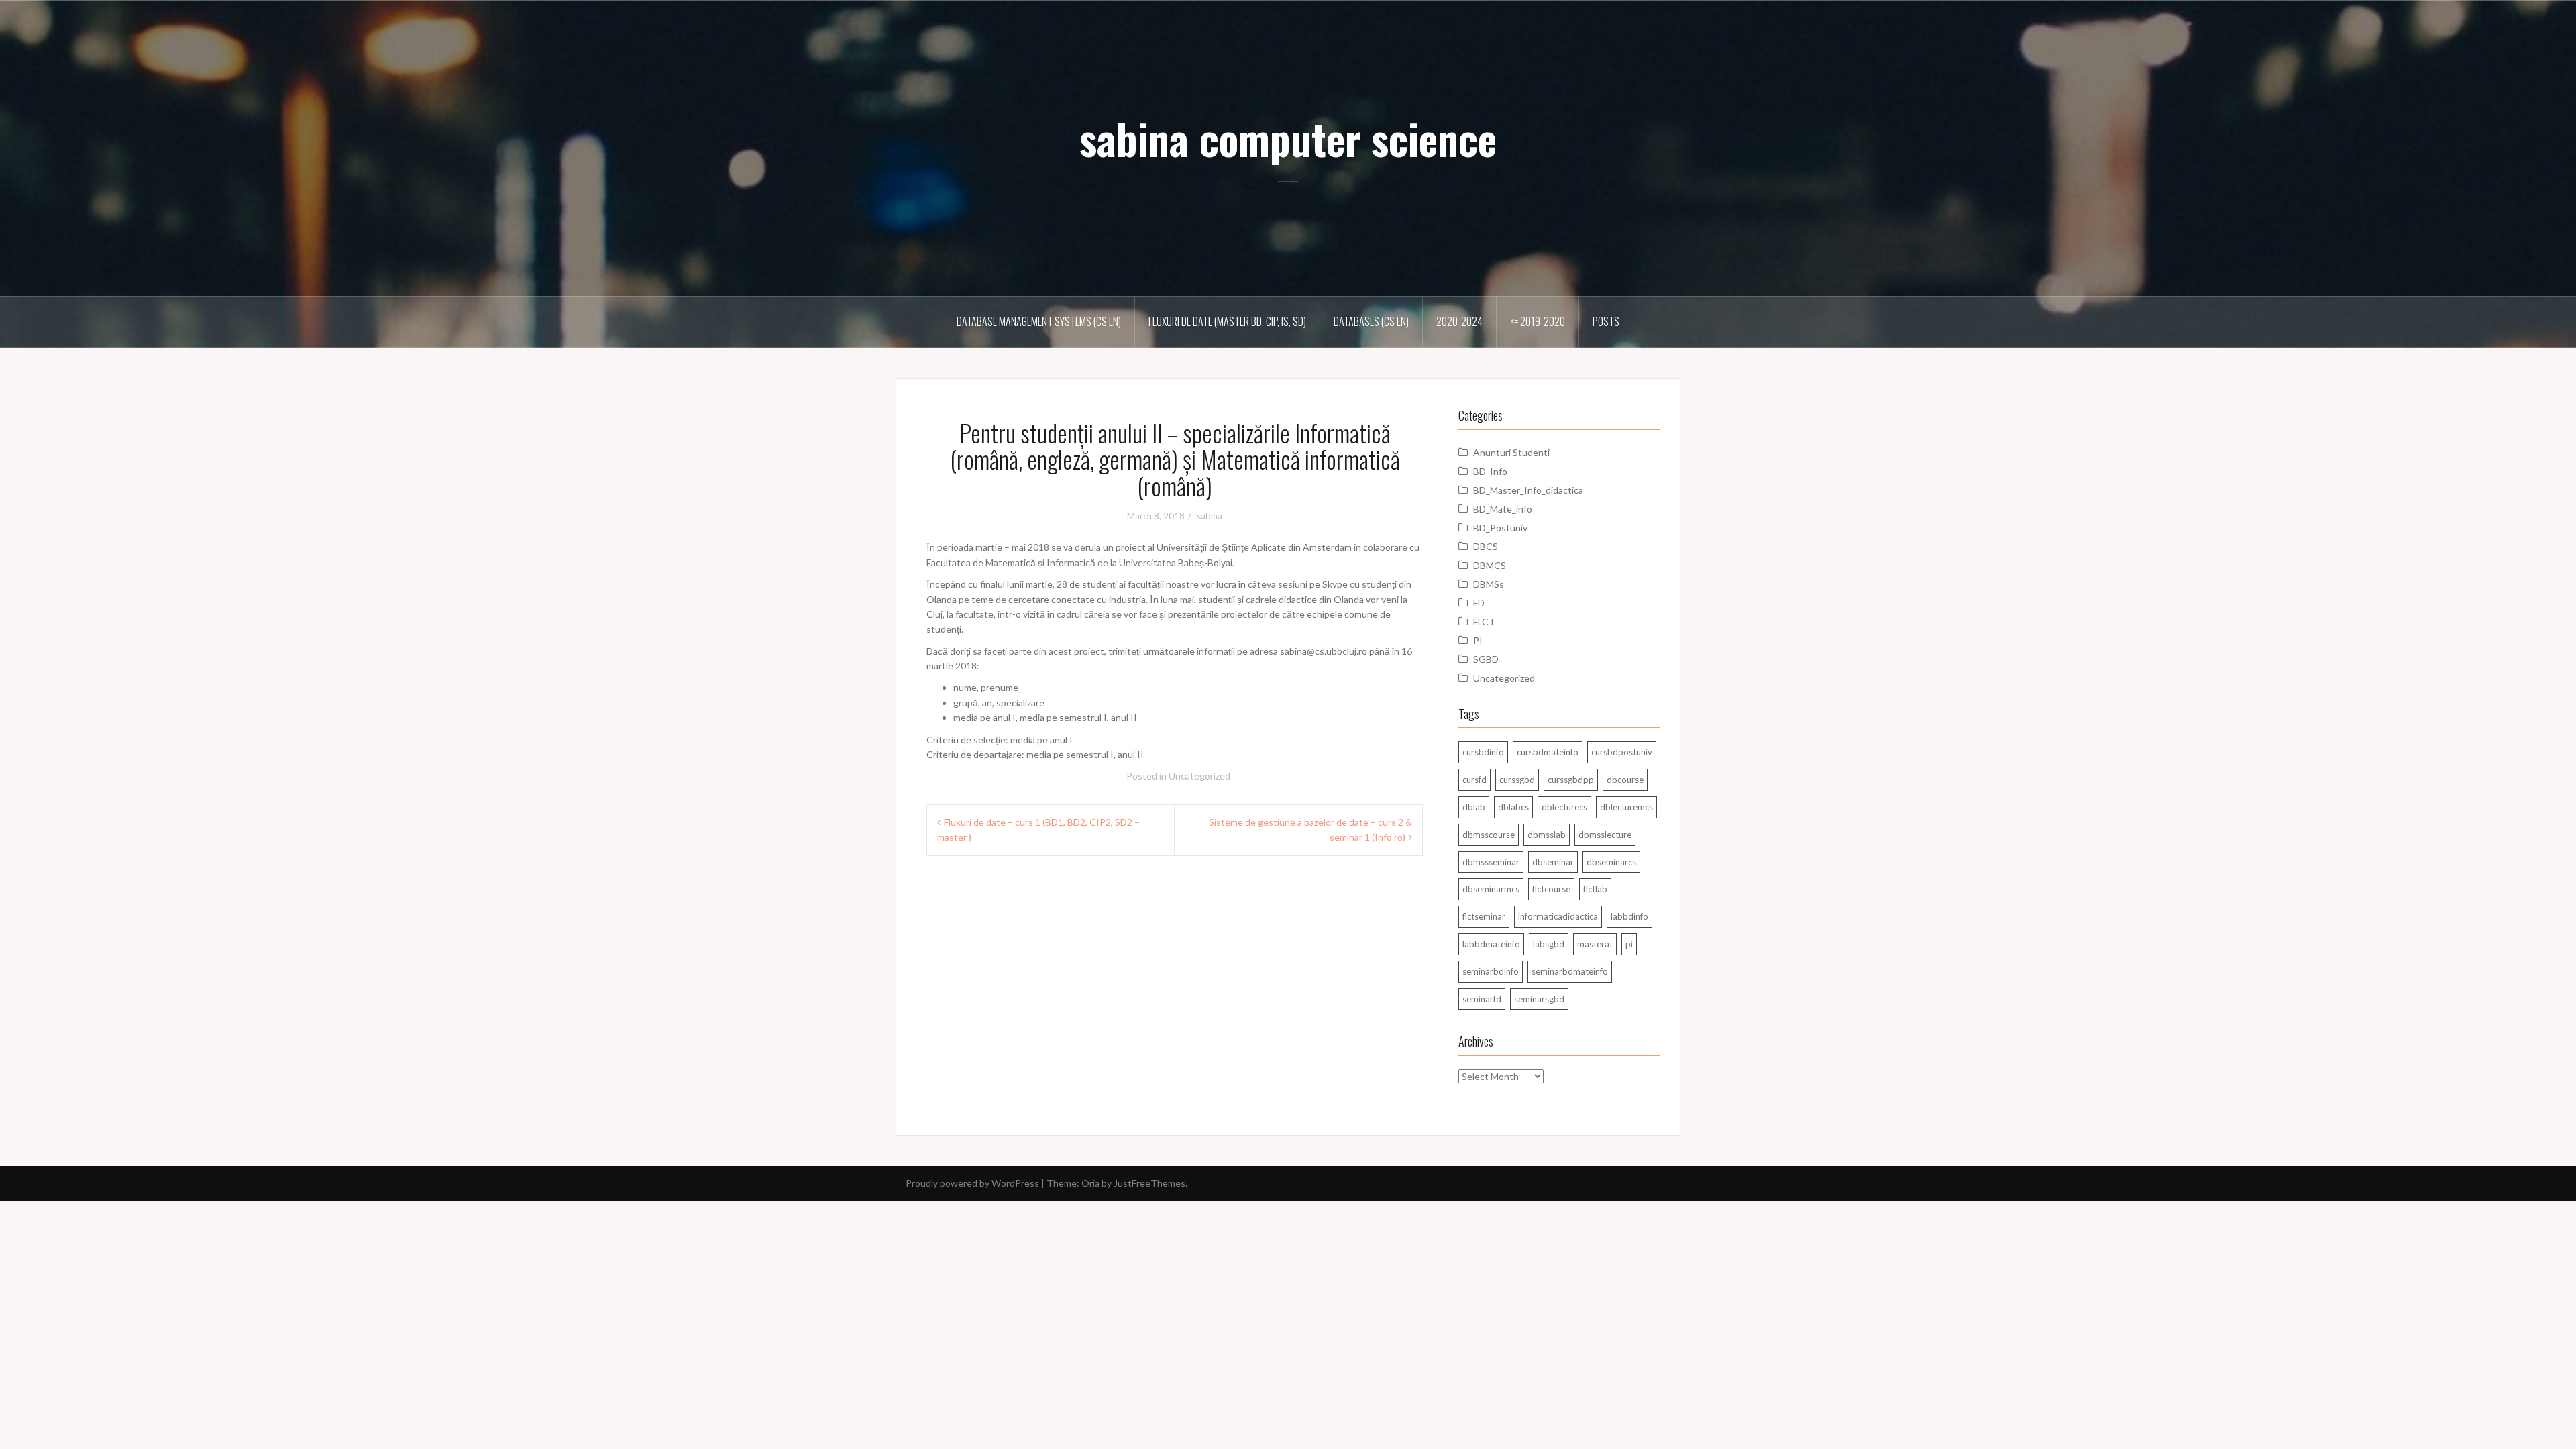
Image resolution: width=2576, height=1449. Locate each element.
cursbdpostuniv (1622, 752)
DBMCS (1490, 565)
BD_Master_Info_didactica (1528, 490)
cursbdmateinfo (1548, 752)
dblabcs (1513, 807)
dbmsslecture (1605, 835)
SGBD (1486, 659)
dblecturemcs (1626, 807)
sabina (1210, 516)
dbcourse (1625, 780)
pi (1629, 944)
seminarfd (1482, 999)
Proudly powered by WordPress (972, 1183)
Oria (1090, 1183)
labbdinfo (1629, 916)
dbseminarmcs (1491, 889)
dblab (1474, 807)
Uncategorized (1199, 776)
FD (1479, 603)
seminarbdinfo (1491, 971)
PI (1478, 640)
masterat (1595, 944)
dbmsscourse (1489, 835)
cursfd (1474, 780)
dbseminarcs (1611, 862)
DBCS (1486, 546)
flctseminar (1484, 916)
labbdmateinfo (1491, 944)
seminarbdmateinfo (1570, 971)
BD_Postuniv (1500, 528)
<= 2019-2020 (1538, 321)
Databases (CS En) (1371, 321)
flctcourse (1551, 889)
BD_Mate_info (1503, 509)
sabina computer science (1288, 138)
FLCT (1484, 622)
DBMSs (1489, 584)
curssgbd (1517, 780)
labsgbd (1549, 944)
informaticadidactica (1558, 916)
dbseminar (1553, 862)
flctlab (1595, 889)
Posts (1606, 321)
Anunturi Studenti (1511, 452)
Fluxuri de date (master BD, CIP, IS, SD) (1227, 321)
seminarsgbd (1539, 999)
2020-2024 (1459, 321)
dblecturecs (1564, 807)
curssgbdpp (1571, 780)
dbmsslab (1547, 835)
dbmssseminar (1491, 862)
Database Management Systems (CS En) (1039, 321)
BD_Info (1490, 471)
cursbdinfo (1483, 752)
